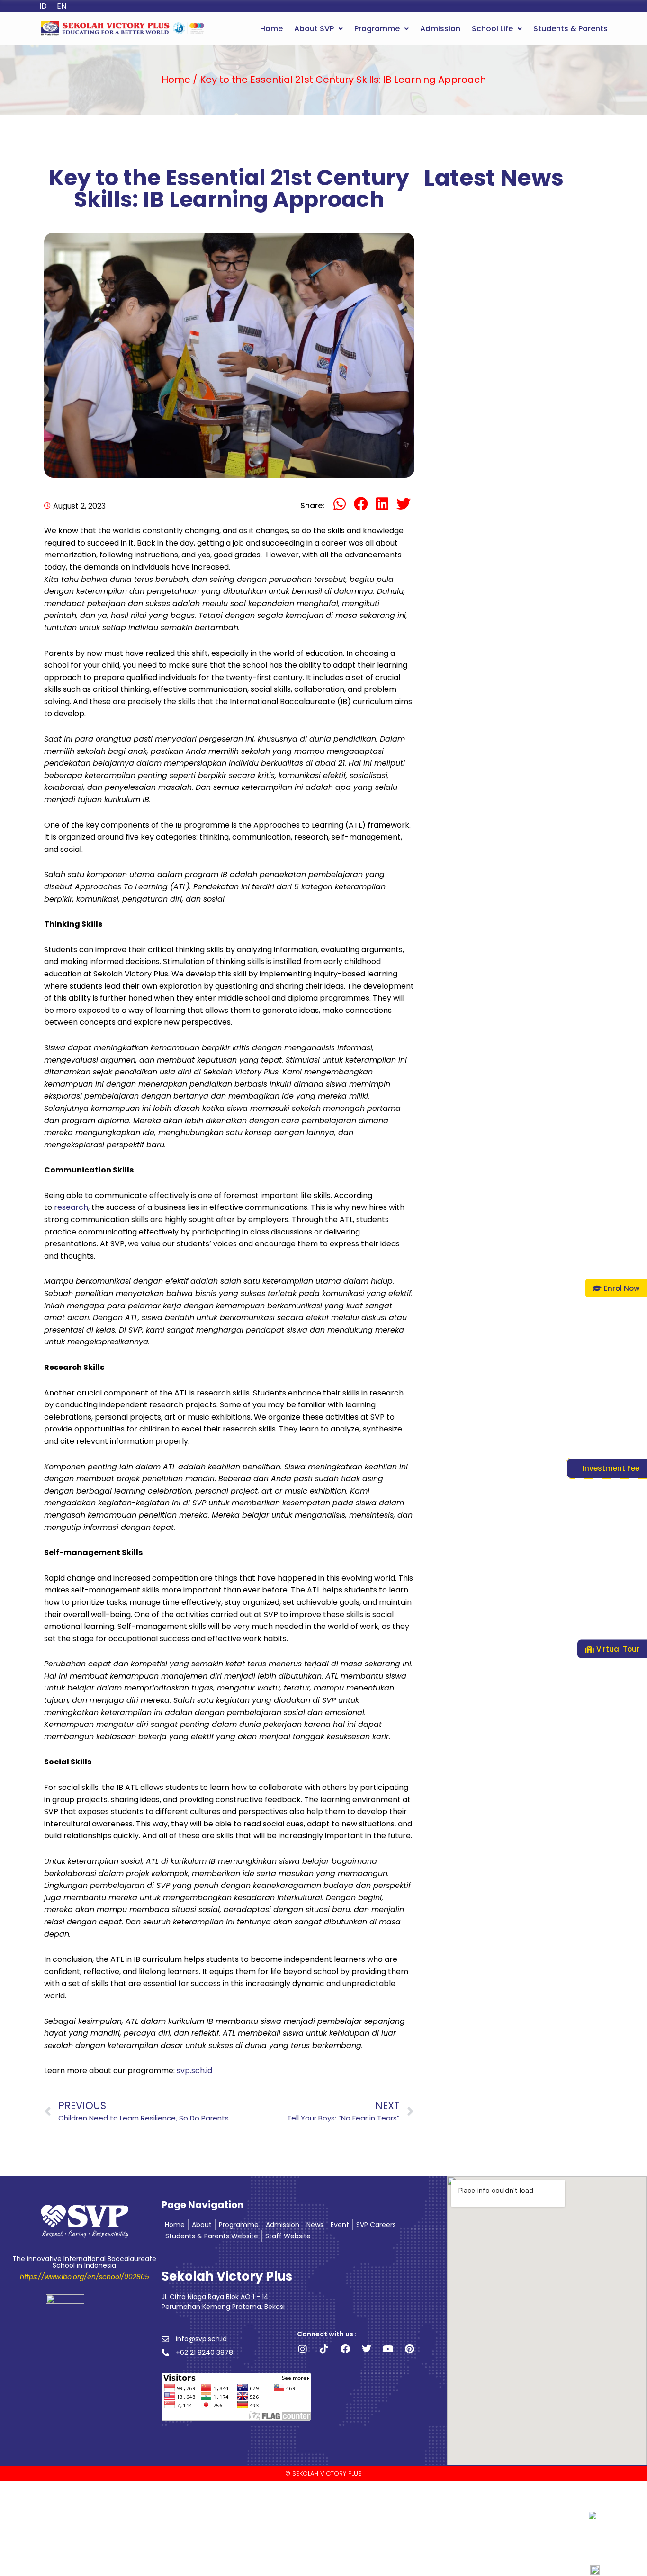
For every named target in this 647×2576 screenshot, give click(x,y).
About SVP (314, 29)
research (71, 1207)
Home (271, 29)
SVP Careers (376, 2225)
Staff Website (288, 2236)
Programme (377, 29)
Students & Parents (571, 29)
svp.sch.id (194, 2071)
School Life (492, 29)
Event (340, 2225)
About (202, 2225)
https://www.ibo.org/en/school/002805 (85, 2277)
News (315, 2225)
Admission (440, 29)
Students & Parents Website (212, 2236)
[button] (319, 29)
